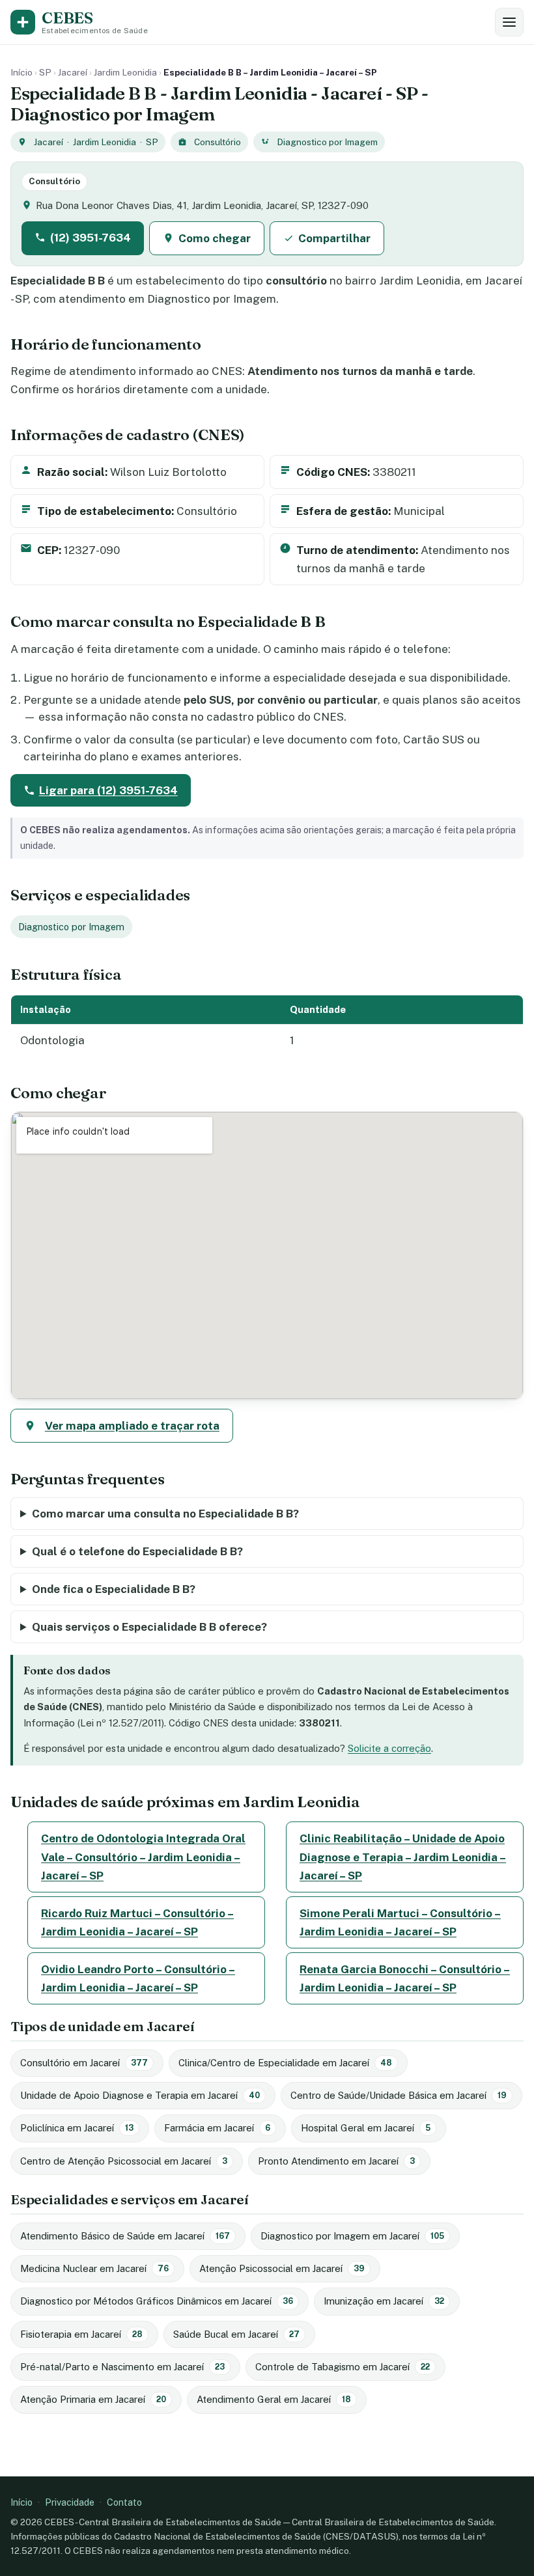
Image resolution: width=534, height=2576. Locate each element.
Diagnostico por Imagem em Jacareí (352, 2236)
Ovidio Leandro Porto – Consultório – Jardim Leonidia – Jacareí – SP (138, 1978)
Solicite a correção (389, 1748)
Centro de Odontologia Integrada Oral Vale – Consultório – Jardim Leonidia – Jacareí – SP (143, 1857)
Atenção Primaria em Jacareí (93, 2399)
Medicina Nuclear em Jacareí (94, 2268)
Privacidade (70, 2502)
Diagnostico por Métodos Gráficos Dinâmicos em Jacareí (157, 2301)
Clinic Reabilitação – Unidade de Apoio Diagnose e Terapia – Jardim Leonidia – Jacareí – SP (403, 1857)
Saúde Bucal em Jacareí (236, 2334)
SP (45, 72)
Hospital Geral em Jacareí (366, 2128)
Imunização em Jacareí (384, 2301)
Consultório (218, 142)
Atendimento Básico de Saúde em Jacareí (125, 2236)
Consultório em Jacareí (84, 2063)
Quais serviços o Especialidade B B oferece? (149, 1627)
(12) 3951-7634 (91, 238)
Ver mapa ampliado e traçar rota (132, 1426)
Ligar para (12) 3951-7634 (108, 790)
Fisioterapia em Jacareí (81, 2334)
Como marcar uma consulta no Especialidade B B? (165, 1514)
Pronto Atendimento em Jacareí (336, 2161)
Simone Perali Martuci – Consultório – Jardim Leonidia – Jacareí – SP (400, 1922)
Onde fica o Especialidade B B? (114, 1589)
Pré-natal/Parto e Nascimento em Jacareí (122, 2367)
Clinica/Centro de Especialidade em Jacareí (285, 2063)
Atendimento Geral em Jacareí (274, 2399)
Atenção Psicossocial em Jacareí (282, 2268)
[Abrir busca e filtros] (509, 22)
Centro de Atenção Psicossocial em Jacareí (124, 2161)
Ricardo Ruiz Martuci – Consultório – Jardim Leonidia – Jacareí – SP (137, 1922)
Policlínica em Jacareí (77, 2128)
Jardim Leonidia (125, 72)
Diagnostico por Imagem (327, 142)
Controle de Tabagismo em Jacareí (343, 2367)
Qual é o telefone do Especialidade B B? (137, 1551)
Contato (124, 2502)
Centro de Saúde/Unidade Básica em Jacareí (399, 2095)
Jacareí (73, 72)
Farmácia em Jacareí (217, 2128)
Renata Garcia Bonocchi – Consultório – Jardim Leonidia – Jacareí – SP (405, 1978)
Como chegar (215, 238)
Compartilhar (334, 238)
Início (21, 72)
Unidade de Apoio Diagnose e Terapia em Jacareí (140, 2095)
